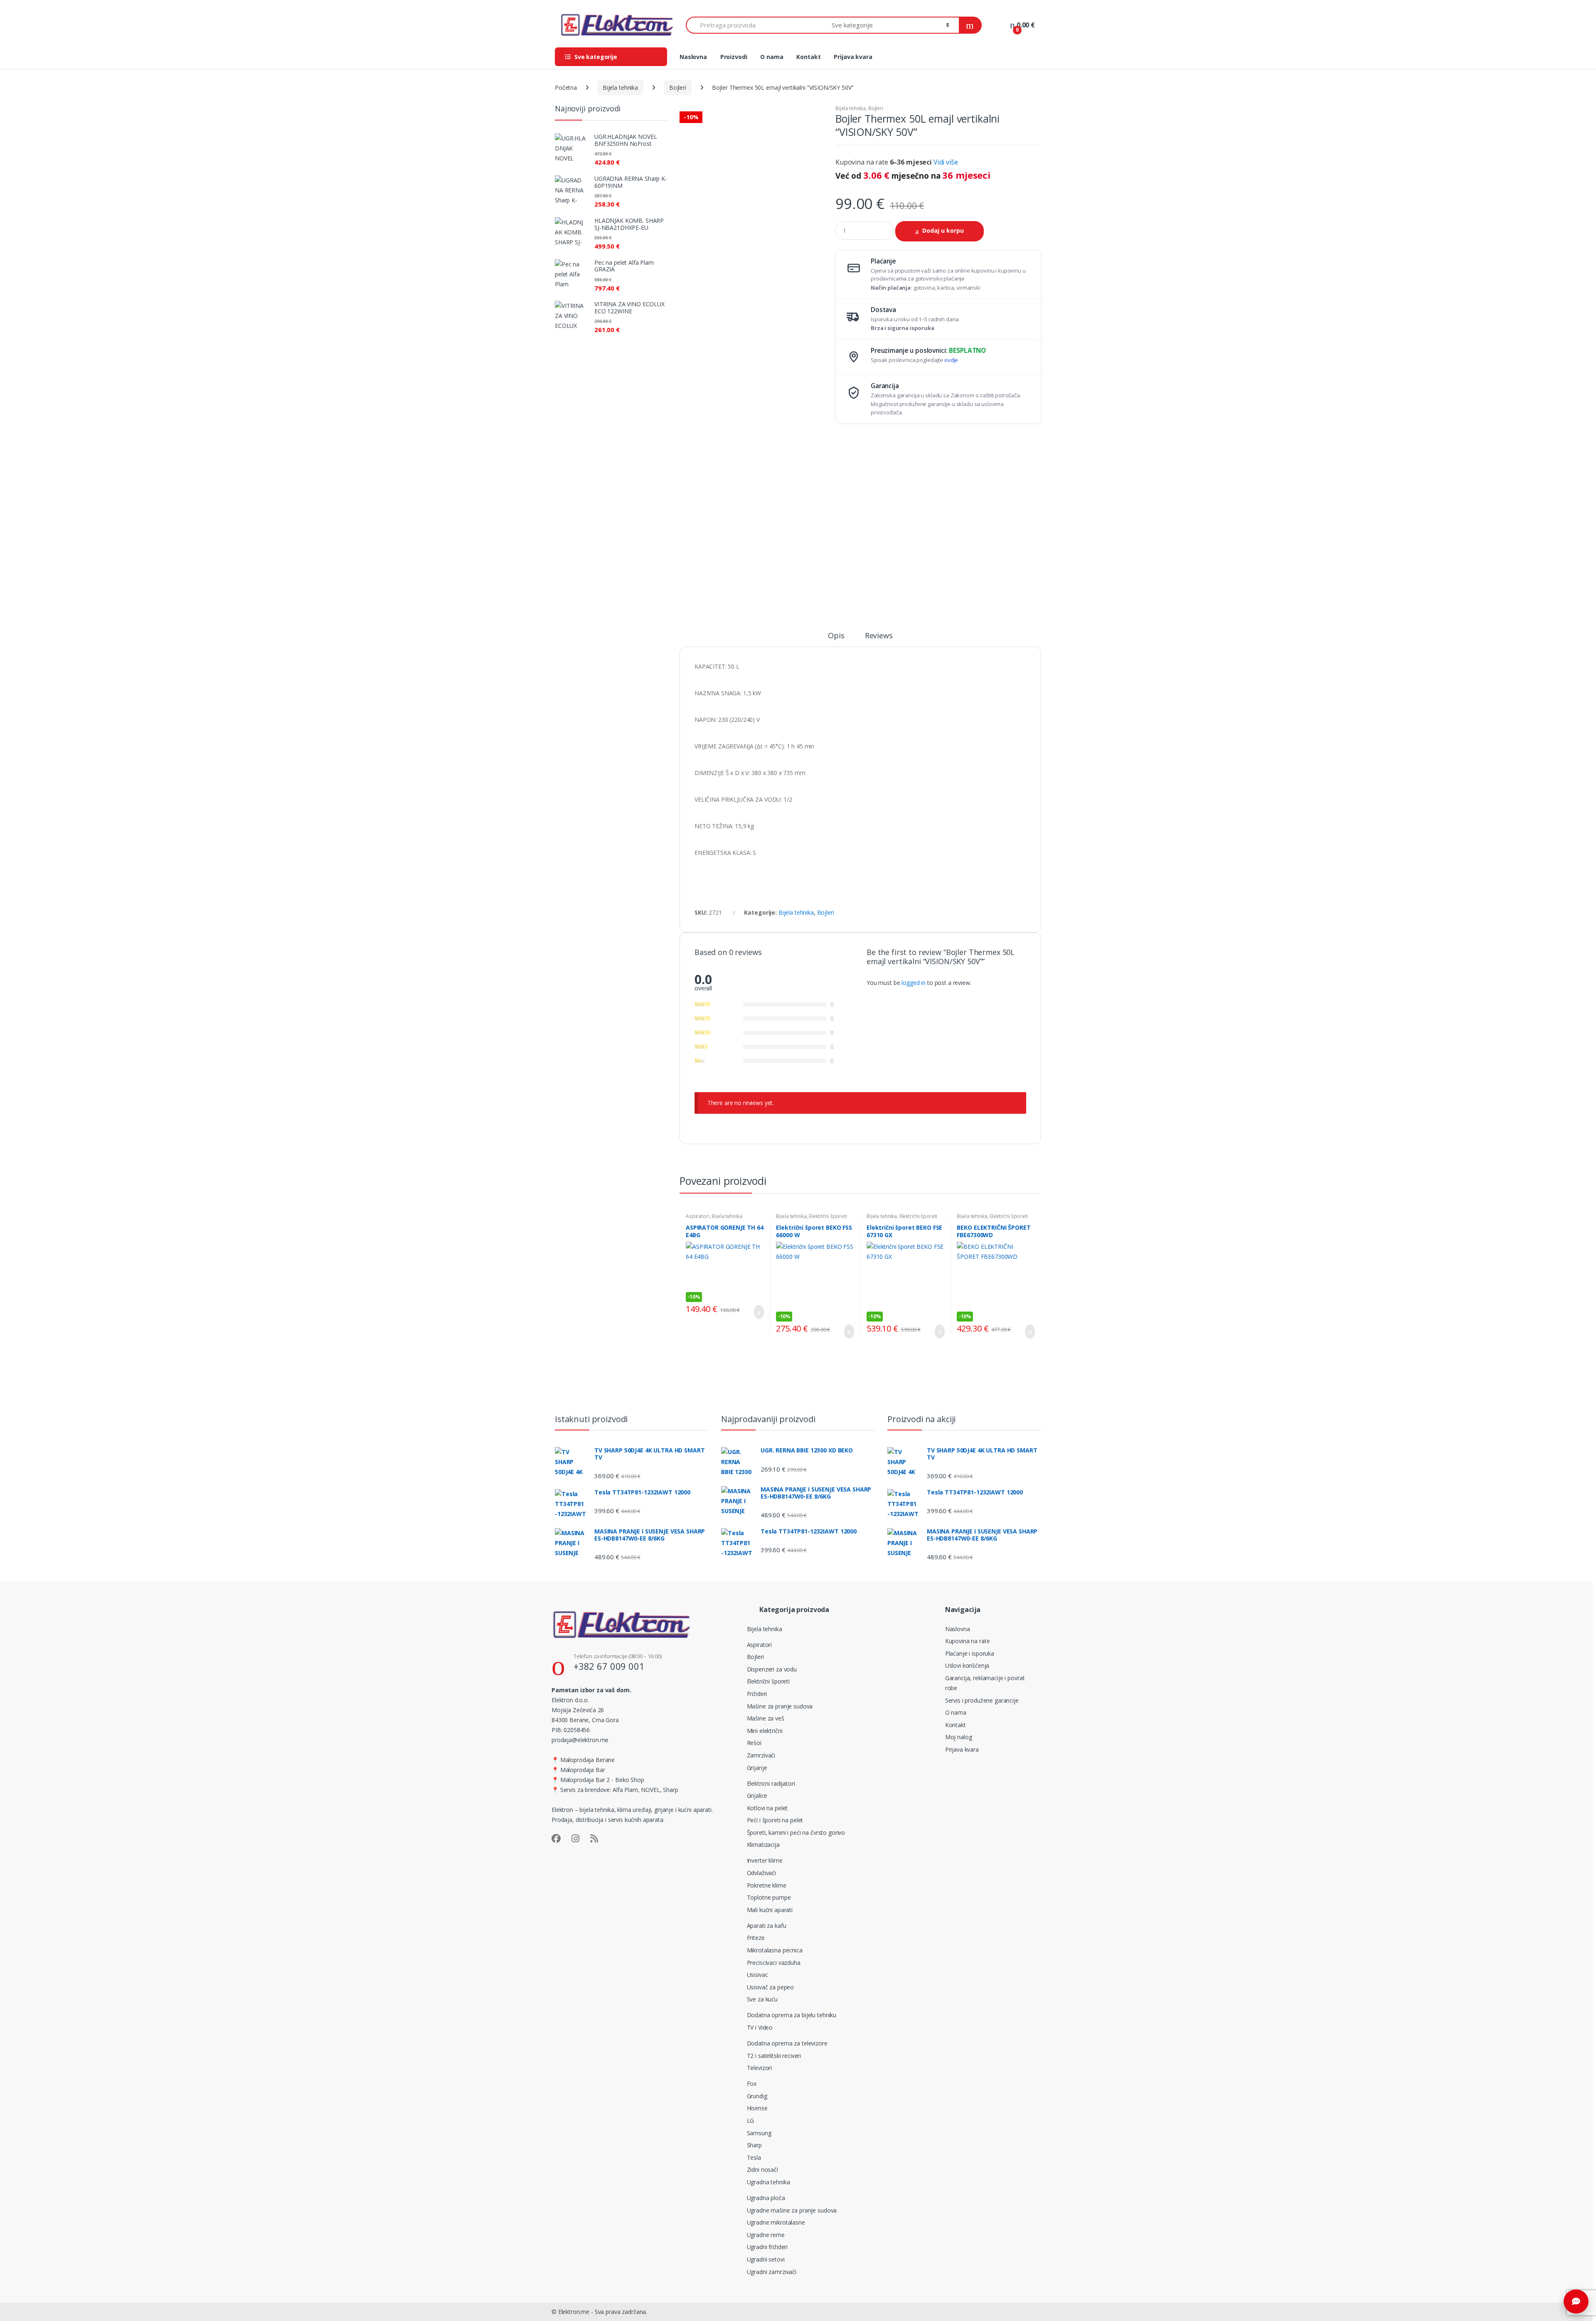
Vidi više (946, 162)
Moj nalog (959, 1737)
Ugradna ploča (766, 2198)
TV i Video (760, 2027)
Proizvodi (734, 57)
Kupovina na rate (968, 1641)
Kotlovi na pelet (767, 1808)
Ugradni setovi (766, 2259)
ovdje (951, 360)
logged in (914, 983)
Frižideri (757, 1694)
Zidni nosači (762, 2170)
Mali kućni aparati (770, 1910)
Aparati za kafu (767, 1926)
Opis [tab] (836, 636)
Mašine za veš (766, 1718)
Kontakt (808, 57)
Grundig (757, 2096)
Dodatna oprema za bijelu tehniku (792, 2015)
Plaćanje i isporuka (970, 1653)
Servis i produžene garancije (982, 1700)
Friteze (756, 1938)
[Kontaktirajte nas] (1576, 2301)
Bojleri (678, 87)
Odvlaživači (761, 1873)
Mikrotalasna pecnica (775, 1950)
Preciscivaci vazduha (774, 1963)
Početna (566, 87)
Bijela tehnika (620, 87)
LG (751, 2120)
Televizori (760, 2068)
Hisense (757, 2108)
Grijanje (757, 1768)
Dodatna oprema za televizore (787, 2043)
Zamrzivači (761, 1755)
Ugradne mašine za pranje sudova (792, 2210)
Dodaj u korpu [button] (756, 1312)
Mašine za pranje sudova (780, 1706)
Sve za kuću (762, 1999)
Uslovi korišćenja (967, 1665)
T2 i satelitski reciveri (774, 2056)
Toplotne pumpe (769, 1897)
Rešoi (754, 1743)
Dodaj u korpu (943, 230)
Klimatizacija (763, 1845)
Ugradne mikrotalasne (776, 2222)
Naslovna (693, 57)
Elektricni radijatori (771, 1783)
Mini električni (765, 1731)
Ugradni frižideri (767, 2247)
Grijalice (757, 1796)
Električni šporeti (828, 1216)
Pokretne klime (767, 1885)
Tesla (754, 2157)
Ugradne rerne (766, 2235)
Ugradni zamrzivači (772, 2272)
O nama (772, 57)
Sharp (754, 2145)
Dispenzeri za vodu (772, 1669)
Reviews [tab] (879, 636)
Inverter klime (765, 1860)
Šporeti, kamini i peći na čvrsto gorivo (796, 1832)
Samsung (759, 2133)
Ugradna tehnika (768, 2182)
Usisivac (757, 1975)
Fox (752, 2083)
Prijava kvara (853, 57)
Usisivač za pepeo (771, 1987)
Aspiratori (698, 1216)
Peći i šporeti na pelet (775, 1820)
